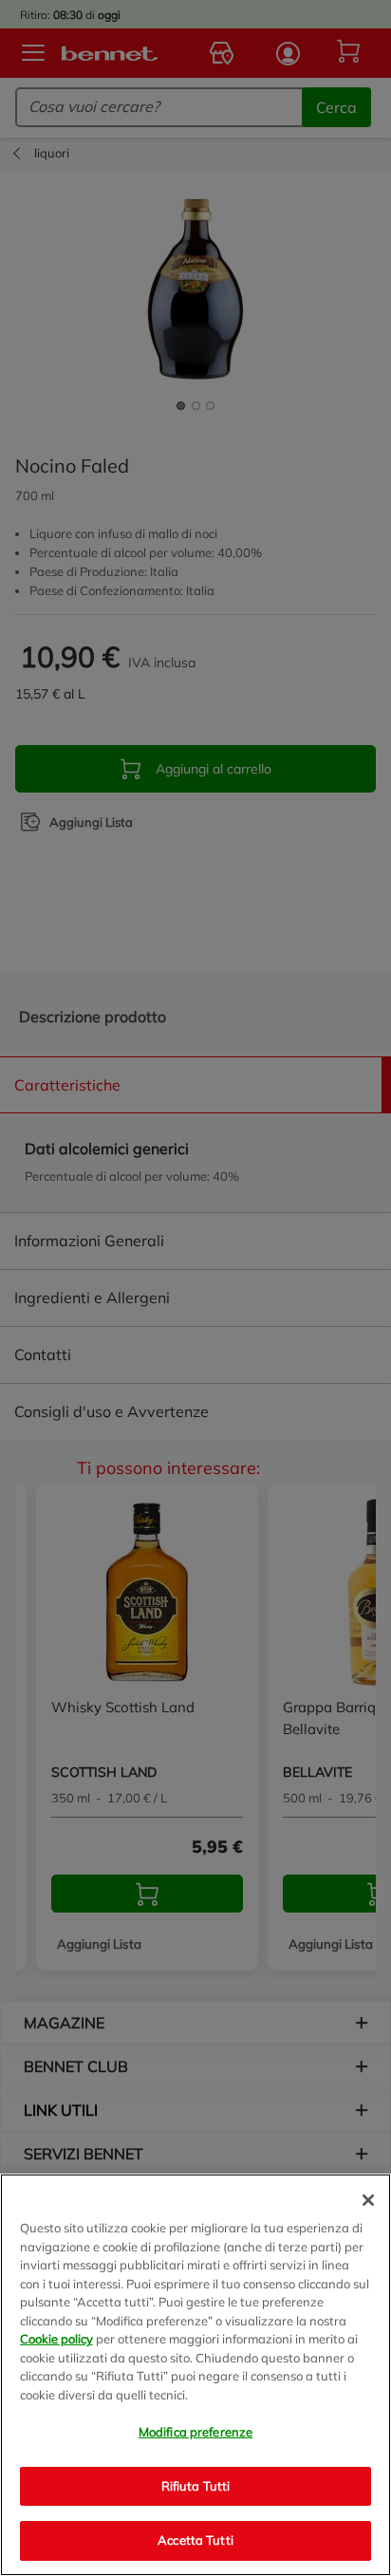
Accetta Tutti (195, 2540)
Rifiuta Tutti (196, 2486)
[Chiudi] (368, 2200)
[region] (195, 2375)
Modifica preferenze (195, 2432)
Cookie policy (56, 2339)
